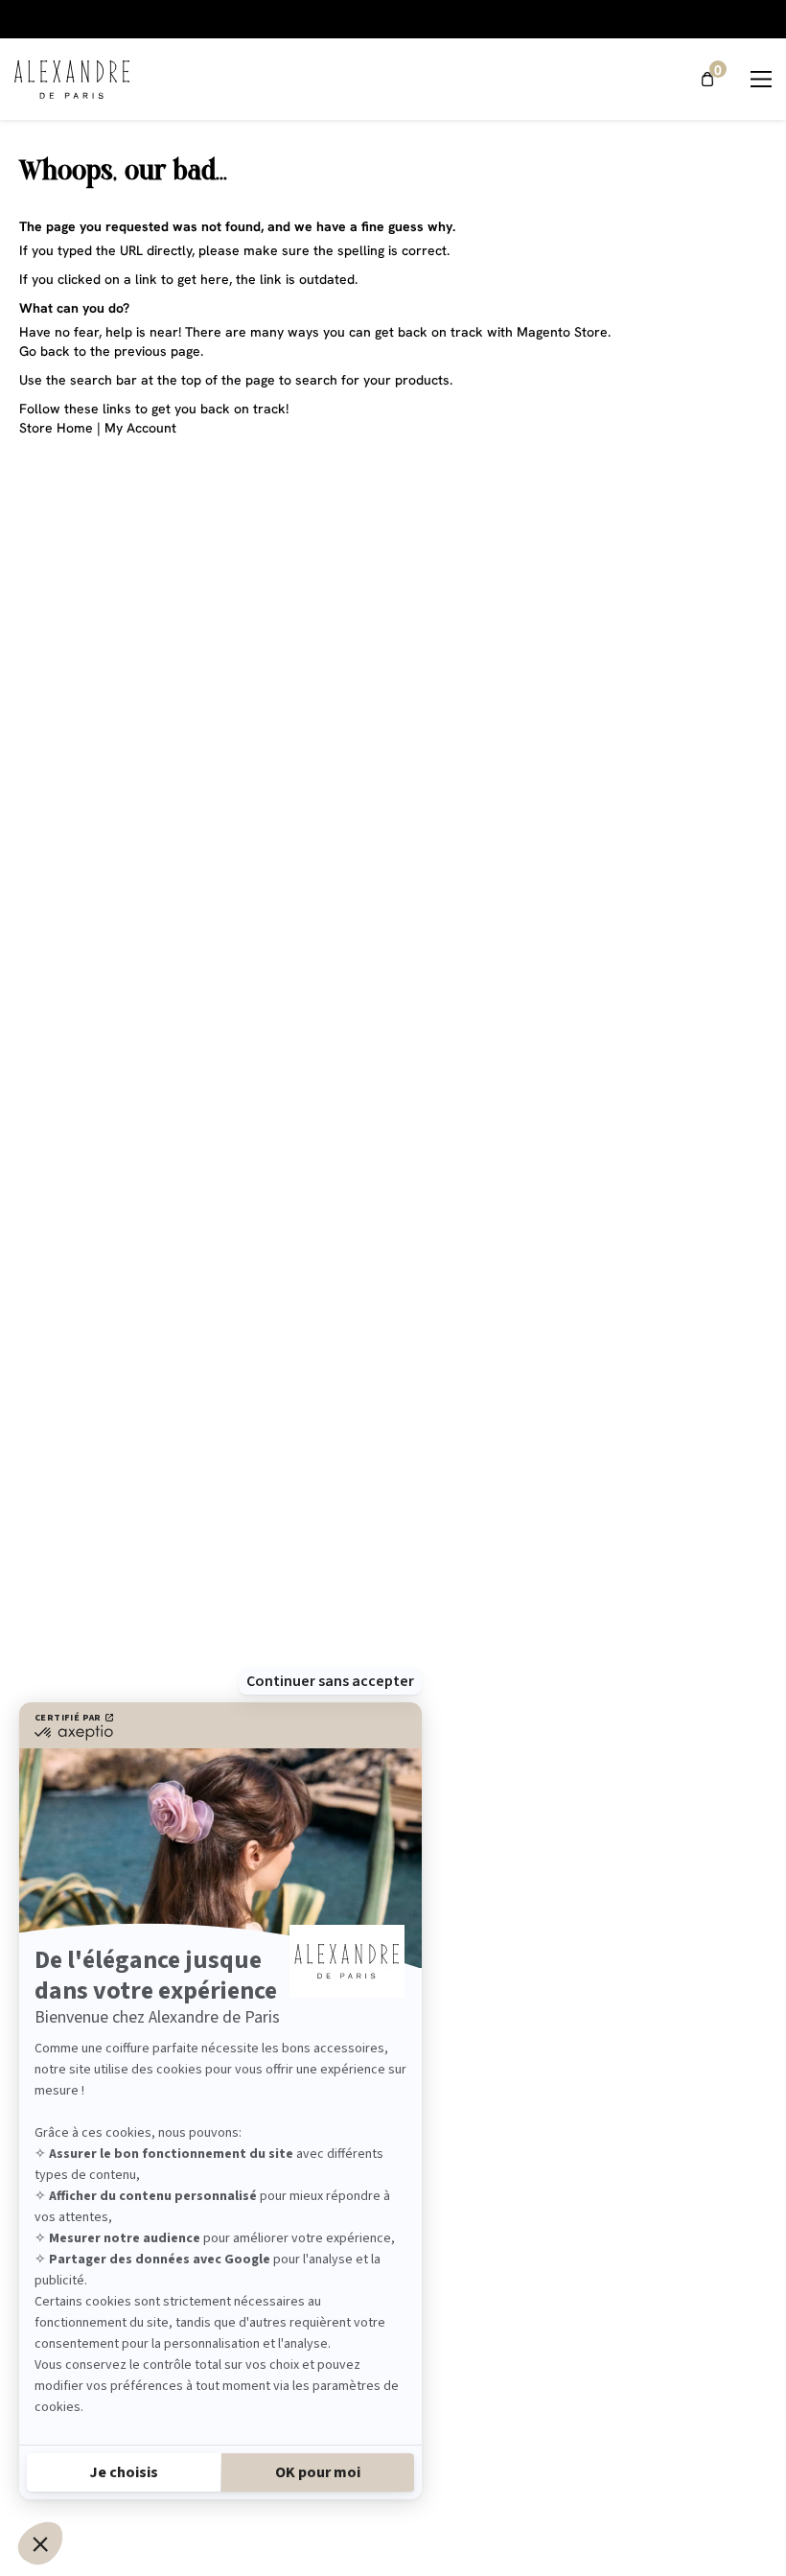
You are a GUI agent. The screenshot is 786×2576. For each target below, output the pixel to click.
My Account (140, 428)
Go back (45, 351)
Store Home (56, 428)
